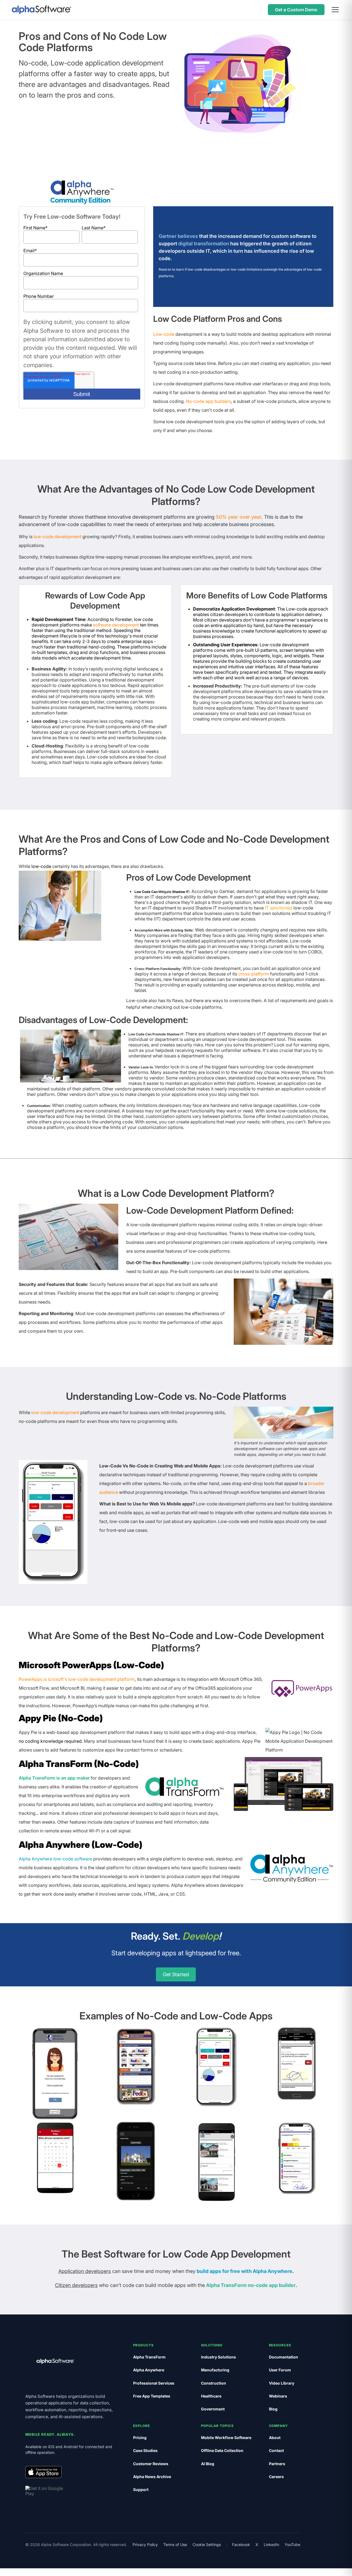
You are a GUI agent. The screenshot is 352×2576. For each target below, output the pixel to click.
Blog (273, 2409)
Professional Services (154, 2383)
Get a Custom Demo (296, 10)
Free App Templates (152, 2396)
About (275, 2438)
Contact (276, 2450)
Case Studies (145, 2450)
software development (116, 625)
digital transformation (204, 244)
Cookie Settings (207, 2545)
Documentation (284, 2357)
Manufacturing (215, 2370)
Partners (277, 2464)
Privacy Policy (145, 2545)
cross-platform (254, 974)
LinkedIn (271, 2545)
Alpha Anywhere (149, 2370)
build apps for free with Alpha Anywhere (244, 2271)
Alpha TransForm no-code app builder (251, 2285)
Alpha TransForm (149, 2357)
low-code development (57, 537)
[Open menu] (335, 10)
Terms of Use (175, 2545)
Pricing (140, 2438)
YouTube (292, 2545)
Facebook (241, 2545)
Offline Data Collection (222, 2450)
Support (141, 2490)
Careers (276, 2477)
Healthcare (211, 2396)
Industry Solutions (218, 2357)
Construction (214, 2383)
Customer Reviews (151, 2464)
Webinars (278, 2396)
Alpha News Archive (152, 2477)
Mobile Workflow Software (226, 2438)
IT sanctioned (279, 908)
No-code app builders (208, 401)
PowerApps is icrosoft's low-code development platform (77, 1679)
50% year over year (239, 517)
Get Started (176, 1974)
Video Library (282, 2383)
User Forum (280, 2370)
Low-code (164, 334)
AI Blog (208, 2464)
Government (213, 2409)
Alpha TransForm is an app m (50, 1778)
